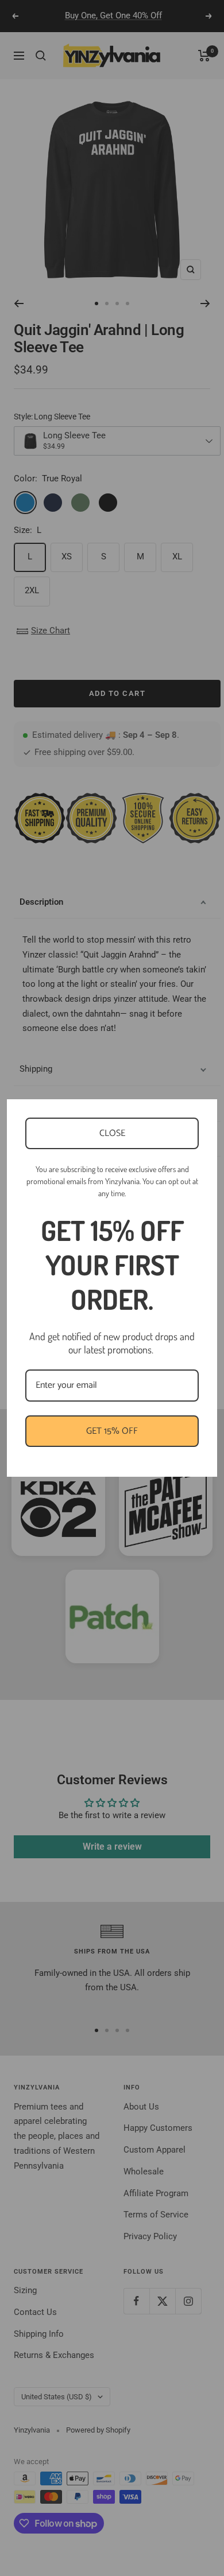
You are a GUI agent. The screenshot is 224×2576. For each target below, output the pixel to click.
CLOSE (112, 1133)
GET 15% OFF (112, 1431)
